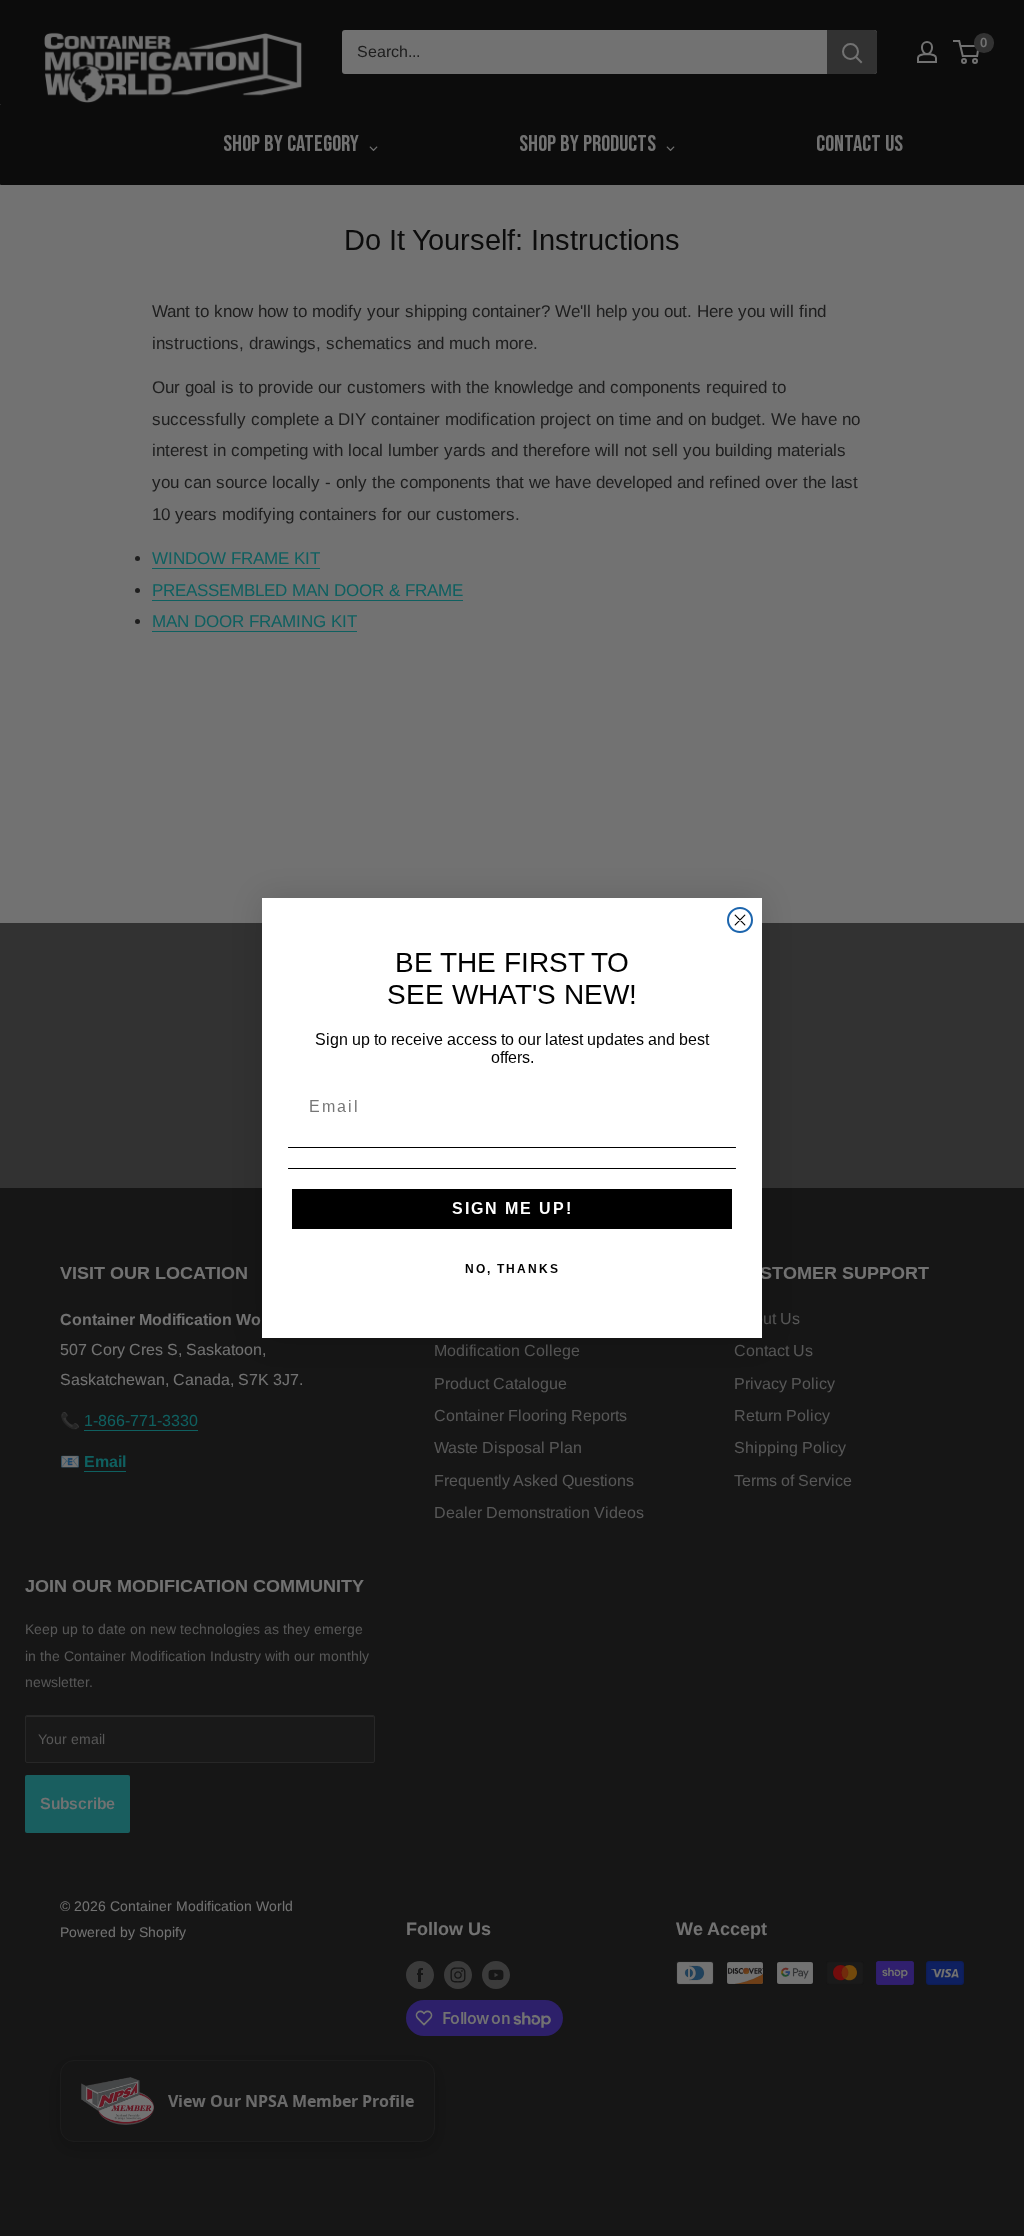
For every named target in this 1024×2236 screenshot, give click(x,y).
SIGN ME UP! (512, 1208)
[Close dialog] (740, 920)
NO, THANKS (512, 1269)
